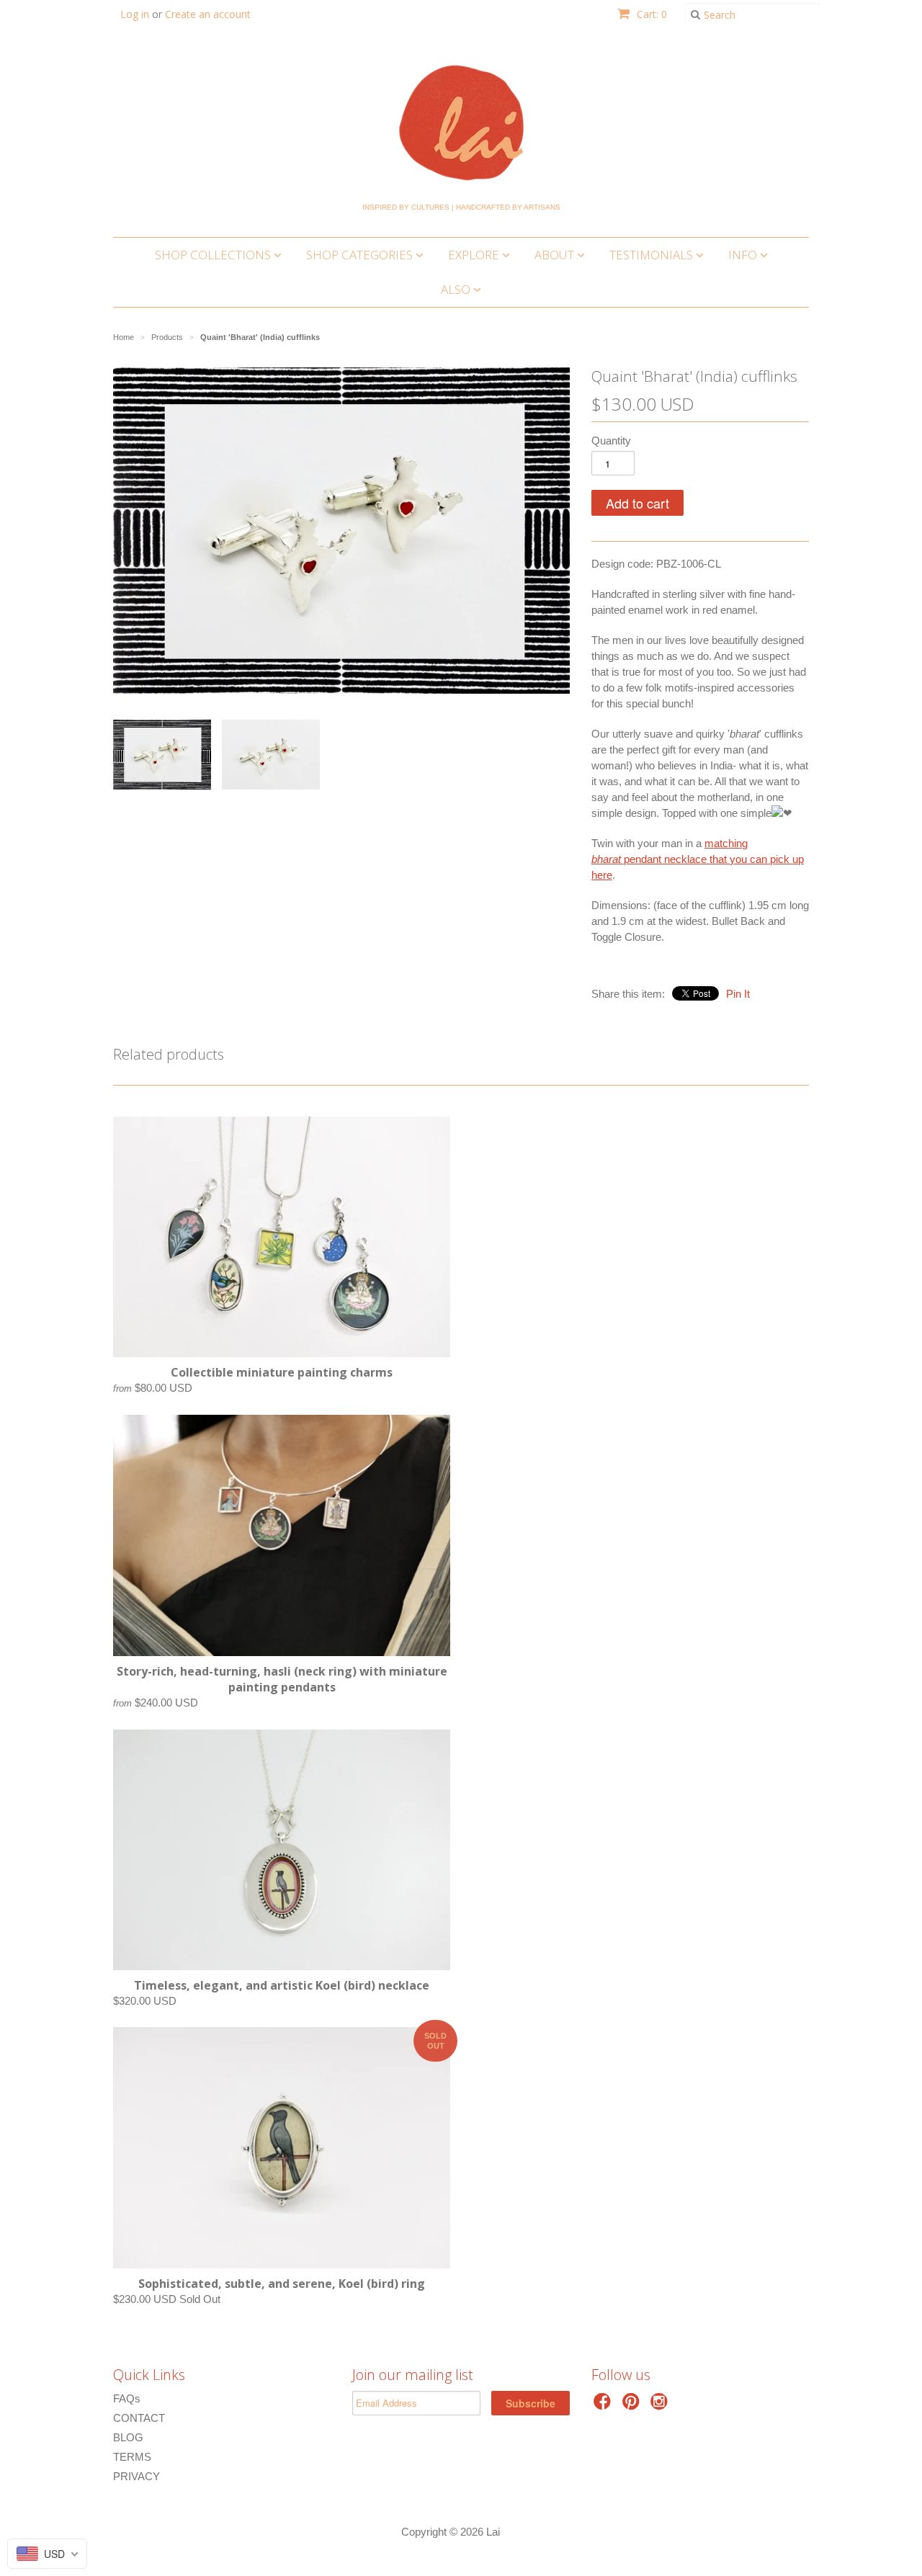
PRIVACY (136, 2476)
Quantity (611, 440)
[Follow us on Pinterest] (633, 2406)
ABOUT (556, 255)
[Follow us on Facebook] (604, 2406)
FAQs (127, 2398)
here (602, 875)
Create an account (208, 14)
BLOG (128, 2437)
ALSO (457, 289)
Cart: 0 (650, 14)
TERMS (132, 2457)
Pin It (738, 994)
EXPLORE (475, 255)
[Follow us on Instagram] (661, 2406)
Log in (135, 14)
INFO (744, 255)
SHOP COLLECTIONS (214, 255)
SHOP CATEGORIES (361, 255)
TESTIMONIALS (653, 255)
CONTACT (139, 2418)
